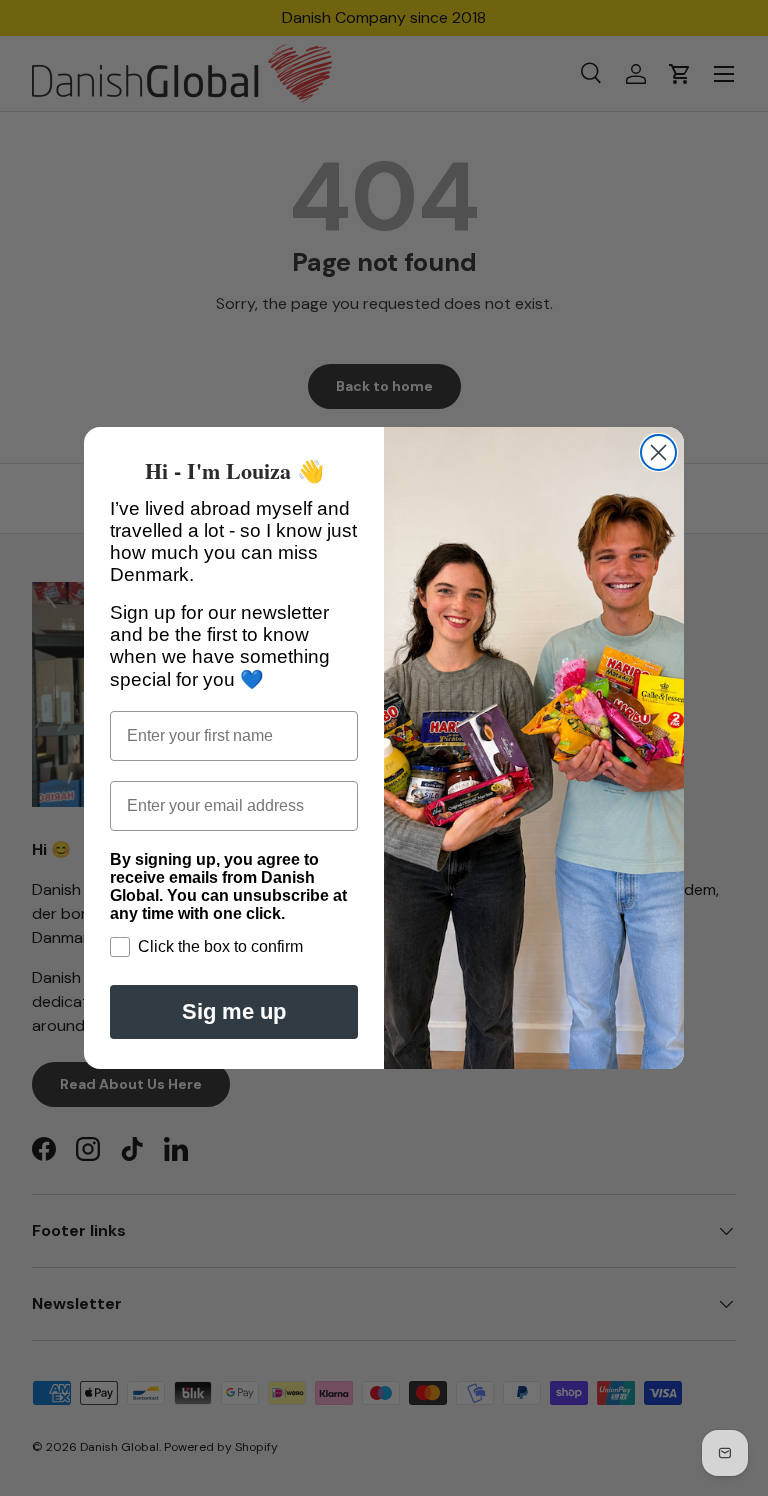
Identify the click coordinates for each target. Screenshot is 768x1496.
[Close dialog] (658, 452)
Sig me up (234, 1011)
